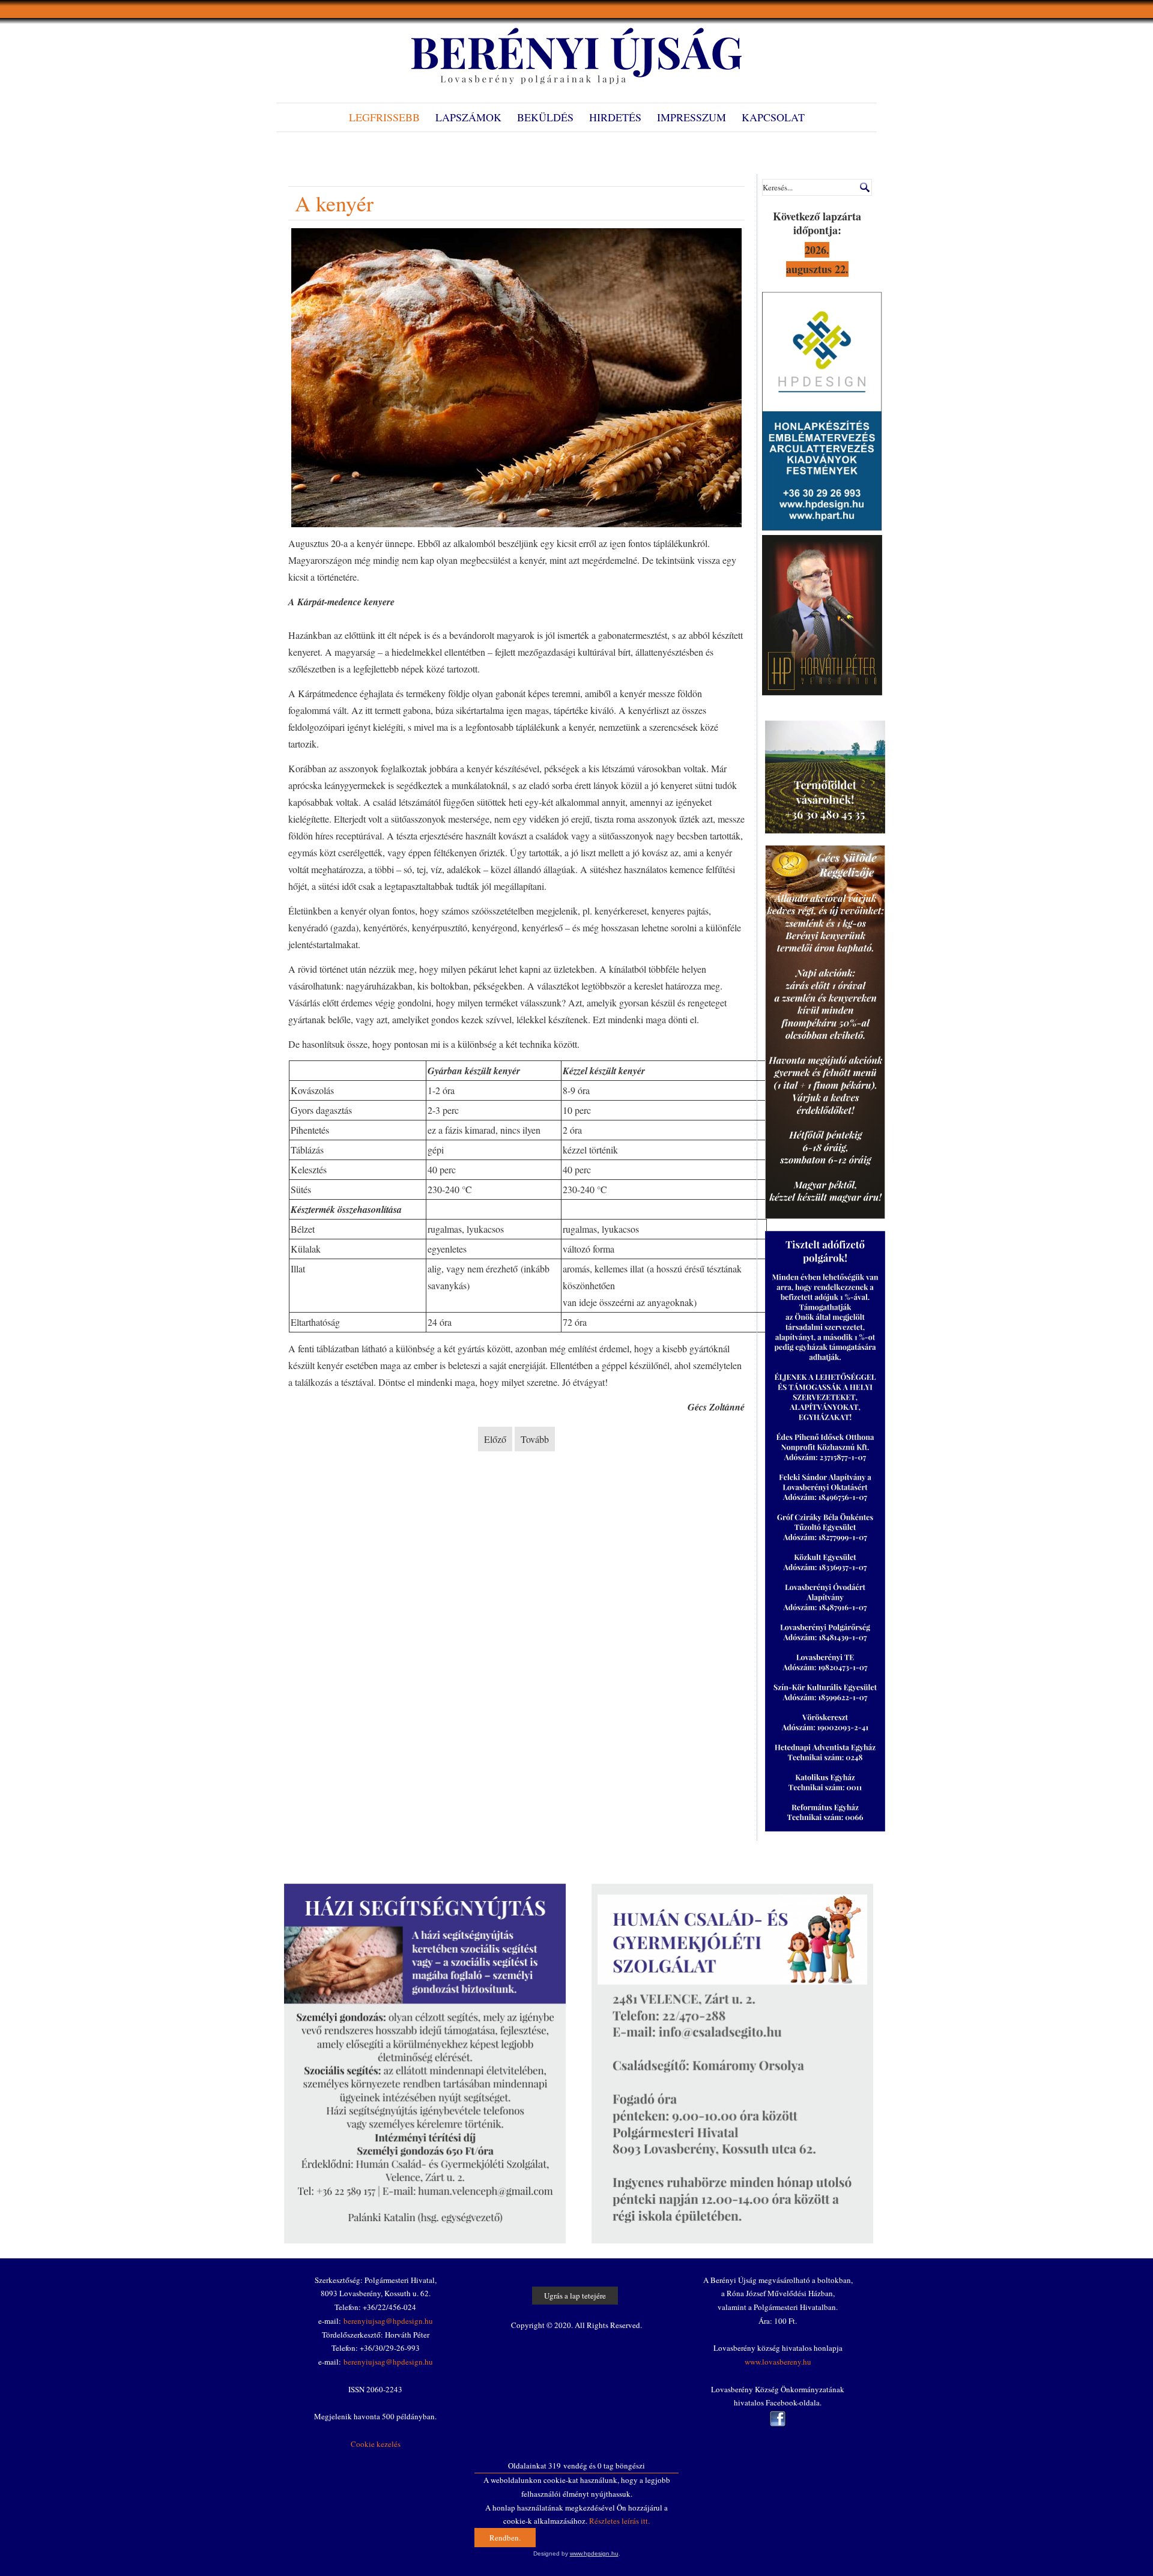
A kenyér (334, 203)
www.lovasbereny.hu (778, 2362)
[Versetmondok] (822, 692)
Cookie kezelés (376, 2444)
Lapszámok (468, 117)
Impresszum (691, 117)
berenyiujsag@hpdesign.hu (388, 2321)
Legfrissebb (384, 117)
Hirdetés (615, 117)
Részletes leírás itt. (619, 2521)
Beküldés (545, 117)
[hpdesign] (822, 528)
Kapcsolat (773, 117)
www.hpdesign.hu (594, 2553)
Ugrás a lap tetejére (575, 2296)
